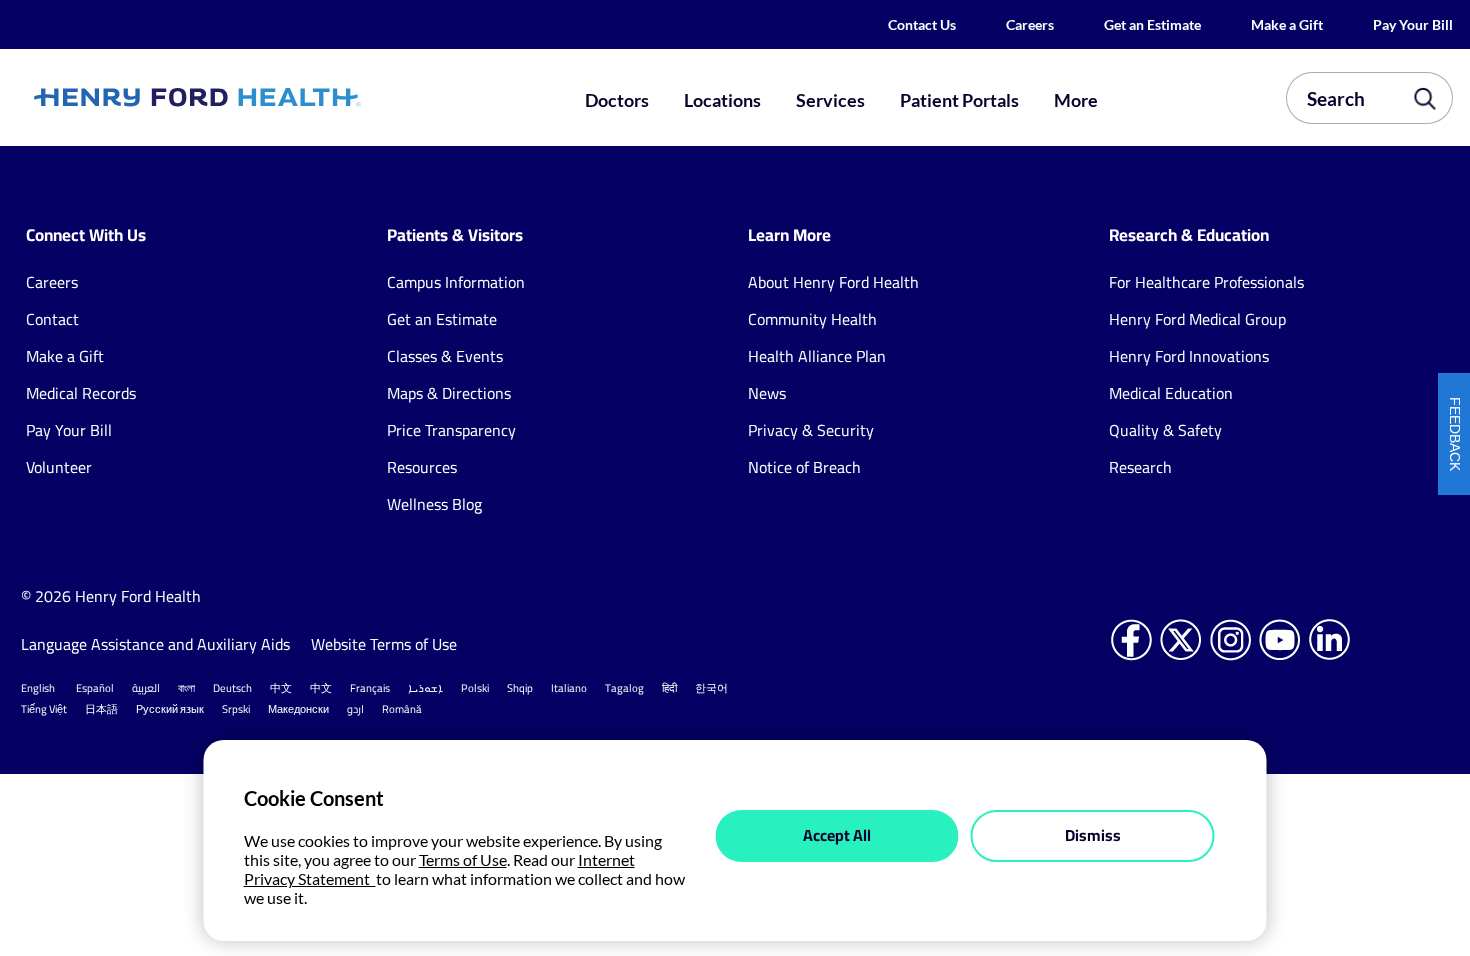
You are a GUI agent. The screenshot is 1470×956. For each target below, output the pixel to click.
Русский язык (170, 709)
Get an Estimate (1152, 24)
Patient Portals (959, 100)
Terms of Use (463, 859)
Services (830, 100)
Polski (475, 688)
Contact (52, 319)
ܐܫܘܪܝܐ (425, 688)
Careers (1030, 24)
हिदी (669, 688)
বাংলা (186, 688)
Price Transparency (451, 430)
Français (370, 688)
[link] (268, 98)
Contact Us (922, 24)
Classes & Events (445, 356)
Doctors (617, 100)
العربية (146, 688)
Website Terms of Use (384, 644)
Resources (422, 467)
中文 (281, 688)
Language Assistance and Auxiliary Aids (155, 644)
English (38, 688)
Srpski (236, 709)
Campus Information (456, 282)
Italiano (569, 688)
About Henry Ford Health (833, 282)
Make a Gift (1287, 24)
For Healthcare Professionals (1206, 282)
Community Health (812, 319)
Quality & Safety (1165, 430)
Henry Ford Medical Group (1197, 319)
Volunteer (59, 467)
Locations (722, 100)
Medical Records (81, 393)
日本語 (101, 709)
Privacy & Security (811, 430)
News (767, 393)
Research (1140, 467)
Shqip (520, 688)
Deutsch (232, 688)
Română (402, 709)
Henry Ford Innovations (1189, 356)
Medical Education (1171, 393)
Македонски (298, 709)
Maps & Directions (449, 393)
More (1076, 100)
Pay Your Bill (1413, 24)
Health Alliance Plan (817, 356)
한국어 (711, 688)
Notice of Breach (804, 467)
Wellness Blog (434, 504)
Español (95, 688)
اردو (355, 709)
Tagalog (624, 688)
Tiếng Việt (44, 709)
